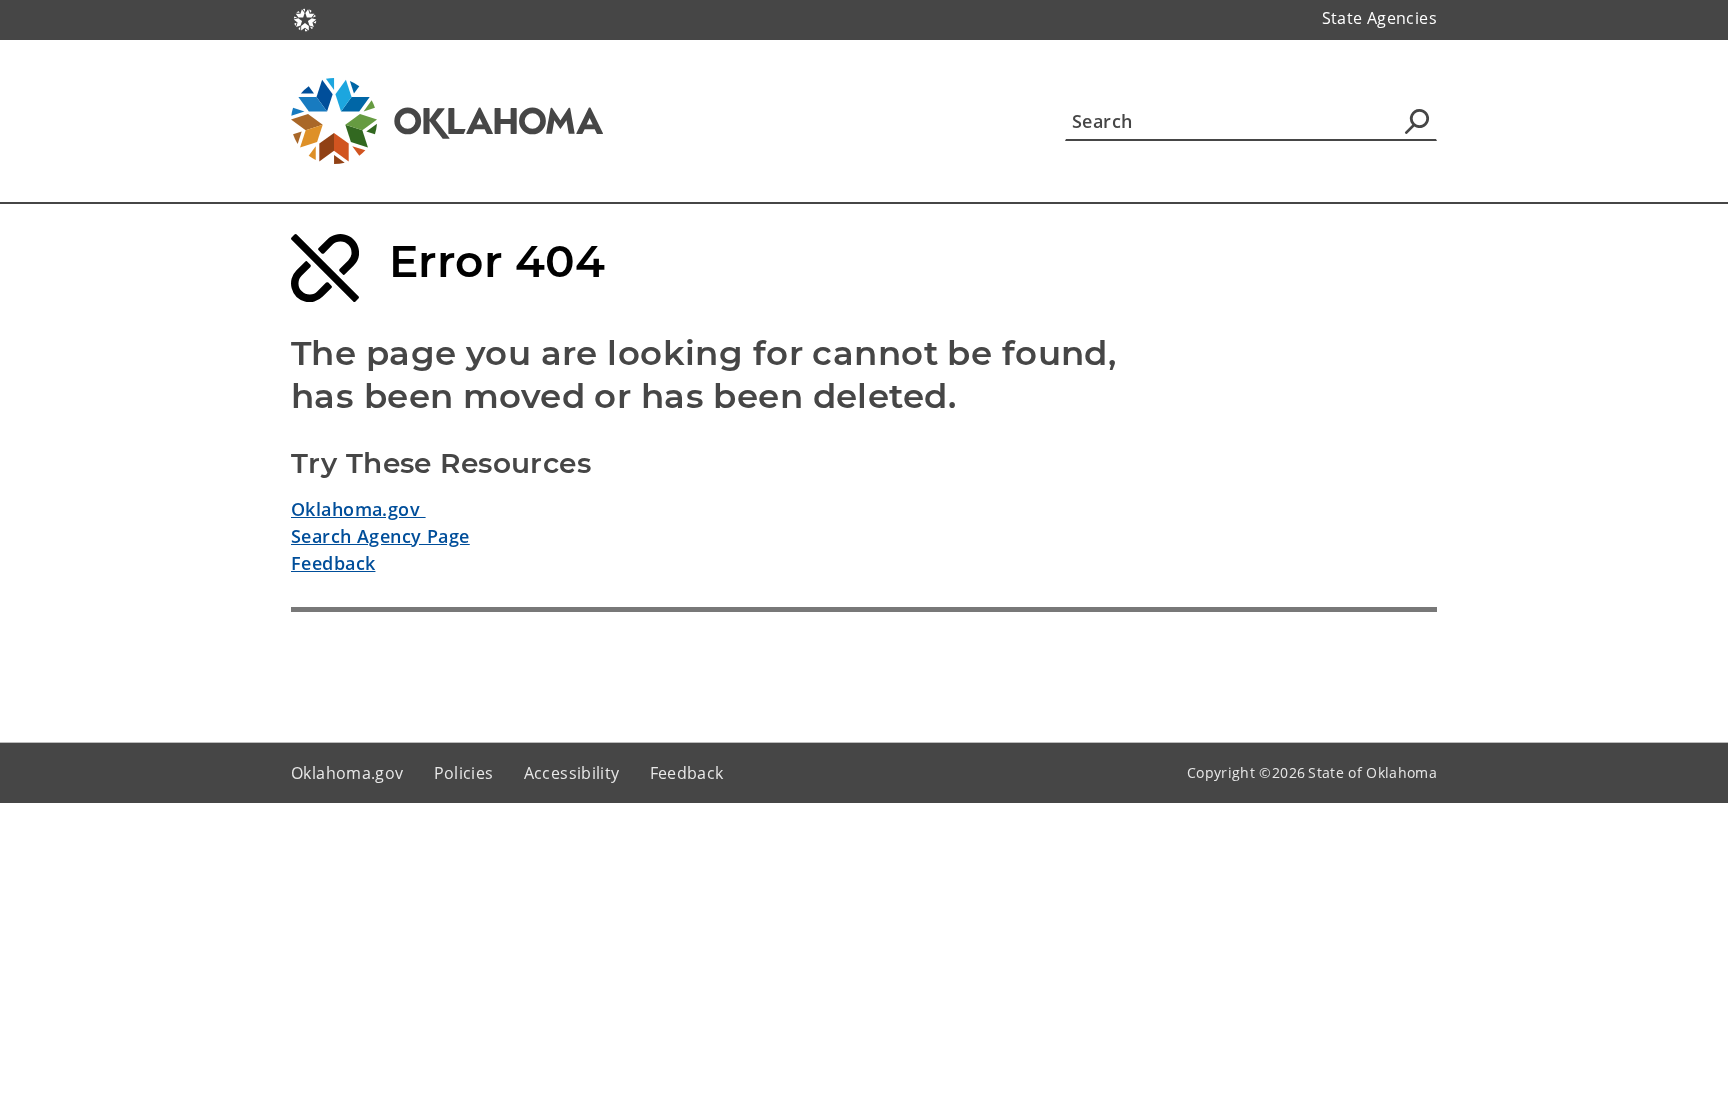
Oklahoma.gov (358, 509)
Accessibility (572, 773)
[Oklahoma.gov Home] (305, 18)
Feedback (333, 563)
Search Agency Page (380, 536)
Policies (464, 773)
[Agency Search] (1417, 121)
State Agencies (1379, 18)
